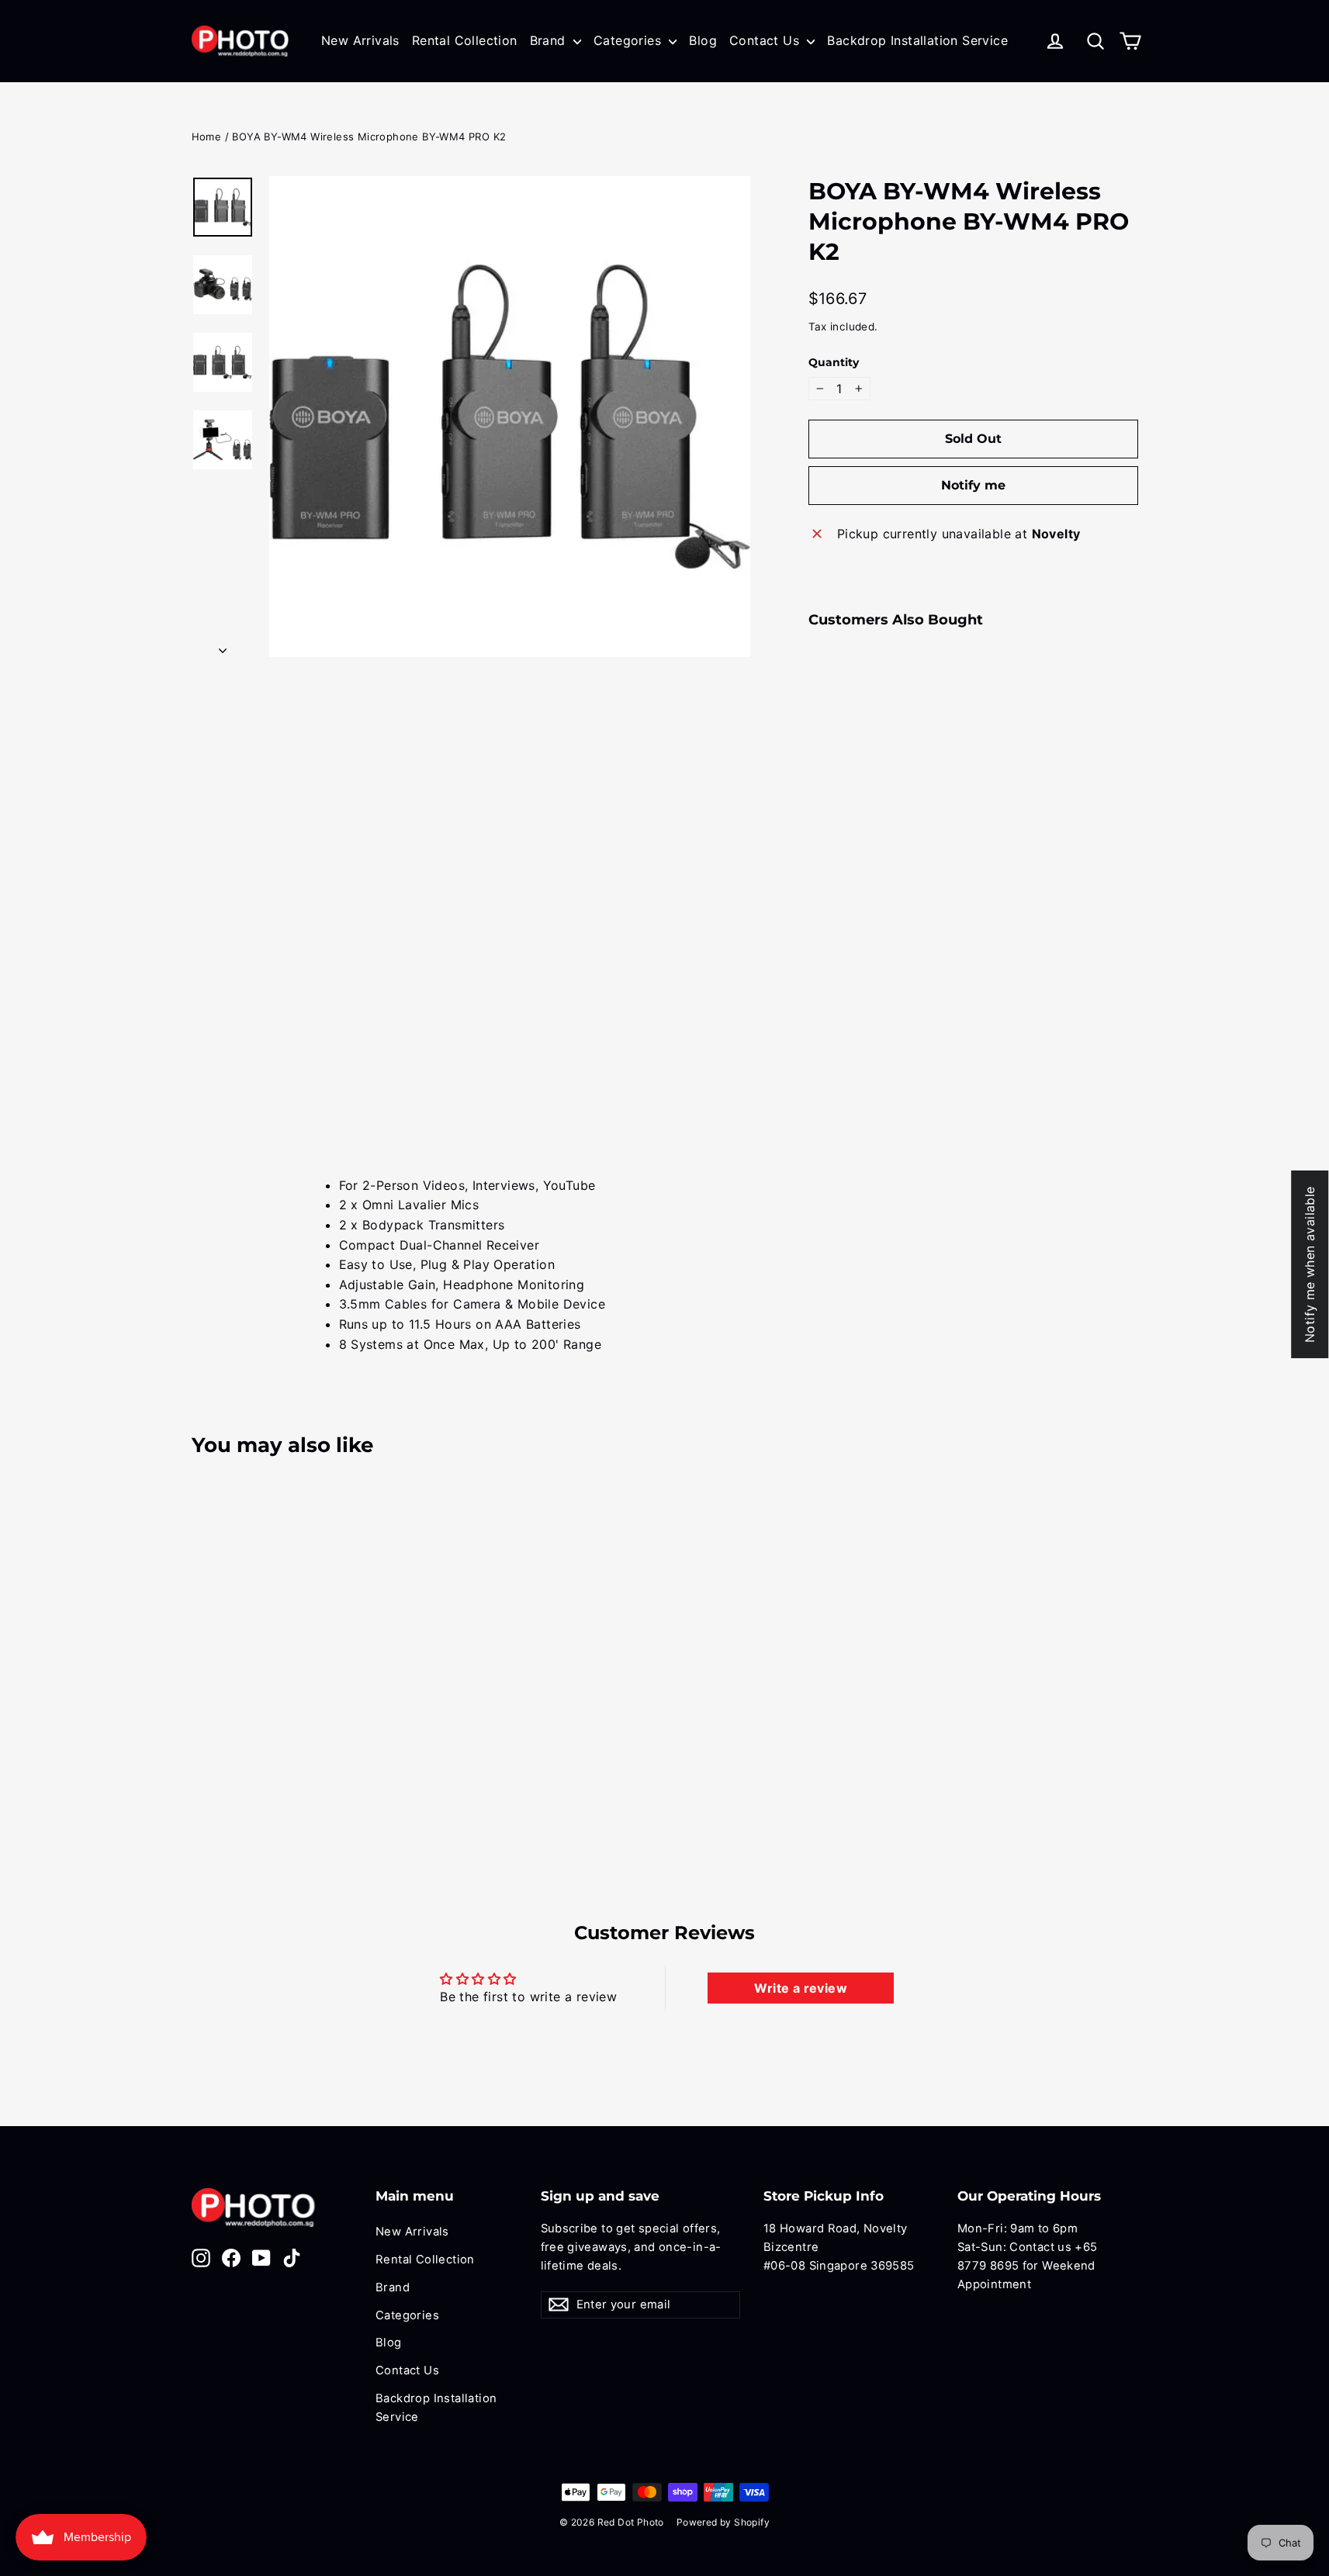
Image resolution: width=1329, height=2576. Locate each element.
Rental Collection (465, 40)
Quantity (834, 362)
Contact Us (766, 40)
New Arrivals (360, 40)
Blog (703, 40)
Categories (629, 40)
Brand (550, 40)
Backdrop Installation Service (917, 40)
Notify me (973, 485)
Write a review (801, 1988)
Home (207, 137)
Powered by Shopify (723, 2522)
